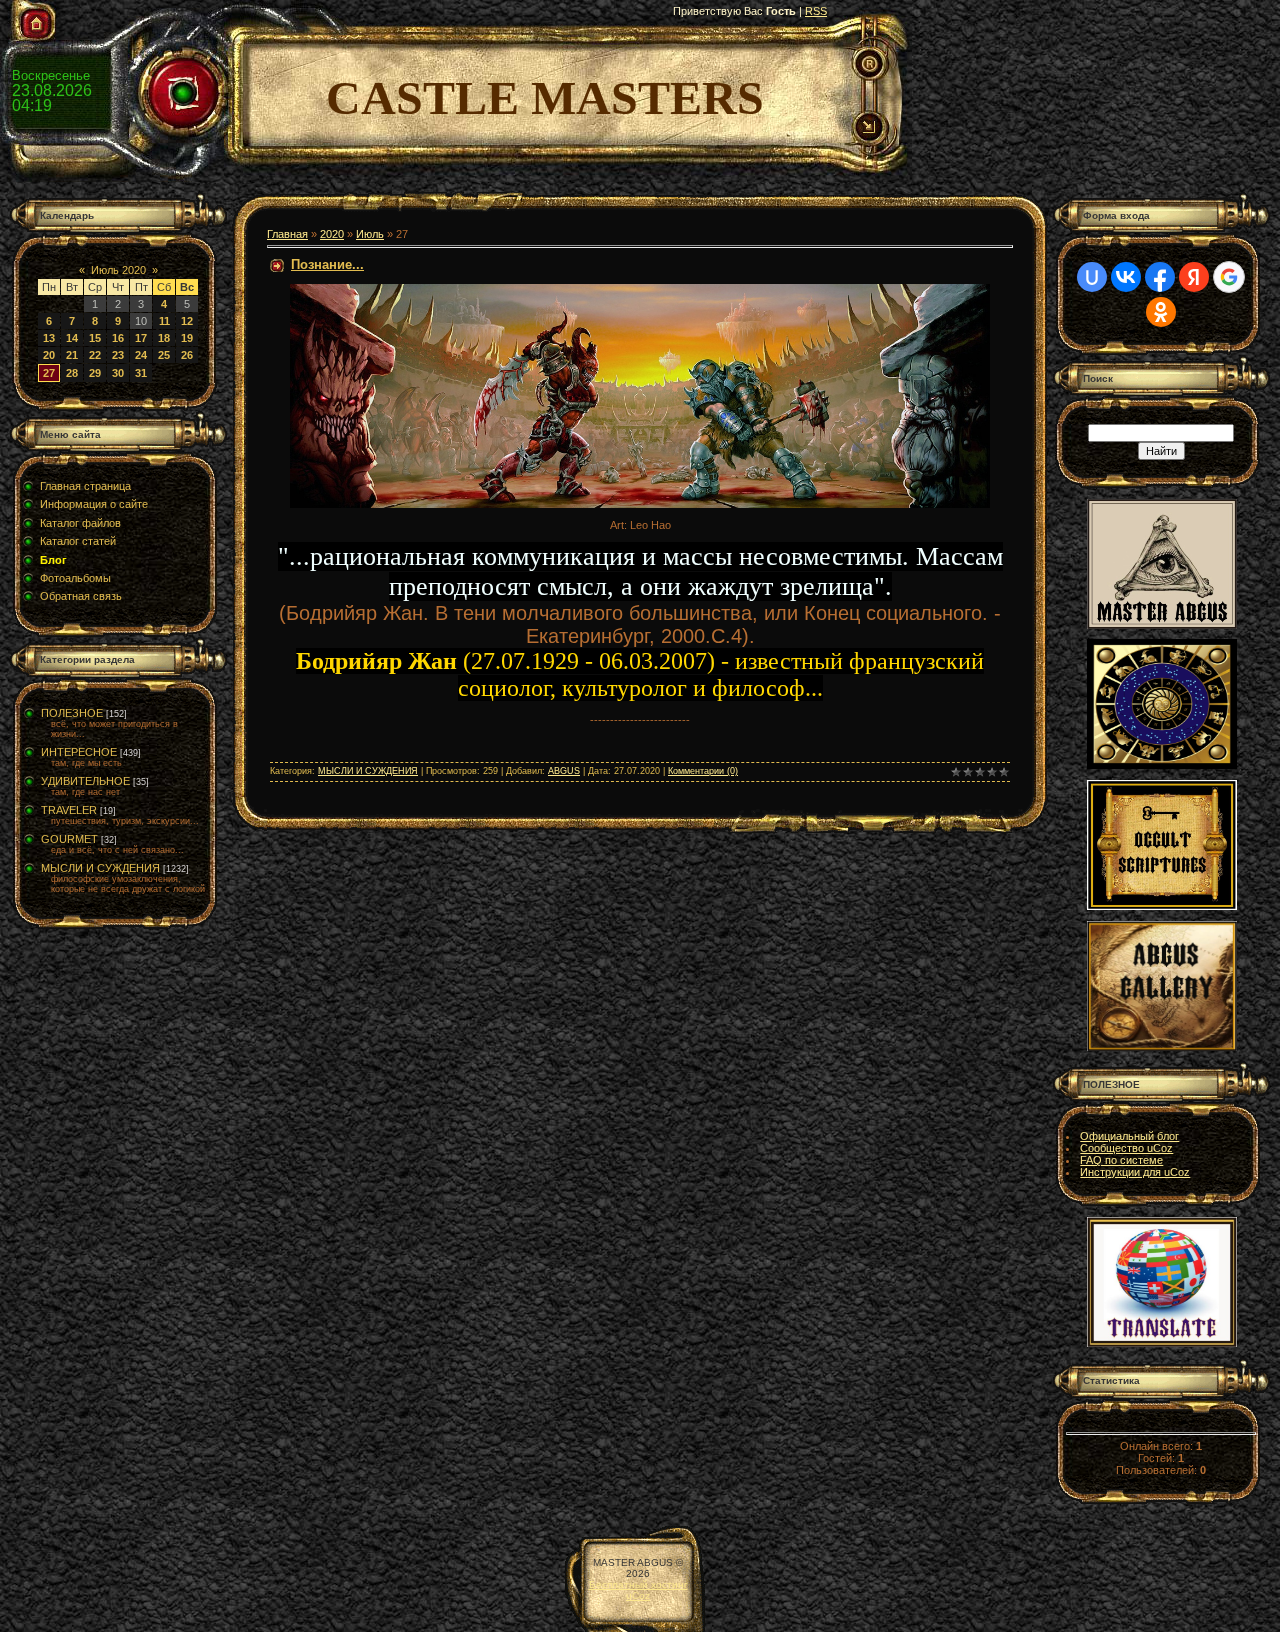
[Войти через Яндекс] (1194, 277)
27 (49, 373)
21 (72, 355)
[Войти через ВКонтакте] (1126, 277)
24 (141, 355)
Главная (287, 234)
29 (95, 373)
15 (95, 338)
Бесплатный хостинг (638, 1584)
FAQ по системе (1121, 1160)
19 (187, 338)
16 (118, 338)
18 (164, 338)
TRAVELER (69, 810)
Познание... (327, 264)
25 (164, 355)
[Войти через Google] (1229, 277)
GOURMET (69, 839)
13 (49, 338)
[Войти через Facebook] (1160, 277)
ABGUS (564, 771)
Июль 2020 (118, 270)
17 (141, 338)
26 (187, 355)
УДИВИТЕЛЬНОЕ (85, 781)
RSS (816, 11)
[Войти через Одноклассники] (1161, 312)
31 (141, 373)
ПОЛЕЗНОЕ (72, 713)
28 (72, 373)
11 (164, 321)
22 (95, 355)
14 (72, 338)
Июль (370, 234)
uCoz (638, 1595)
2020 (332, 234)
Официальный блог (1129, 1136)
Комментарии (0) (703, 771)
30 (118, 373)
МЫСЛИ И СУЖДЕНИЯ (100, 868)
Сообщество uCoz (1126, 1148)
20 (49, 355)
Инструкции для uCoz (1135, 1172)
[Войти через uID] (1092, 277)
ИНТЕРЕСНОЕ (79, 752)
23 (118, 355)
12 (187, 321)
